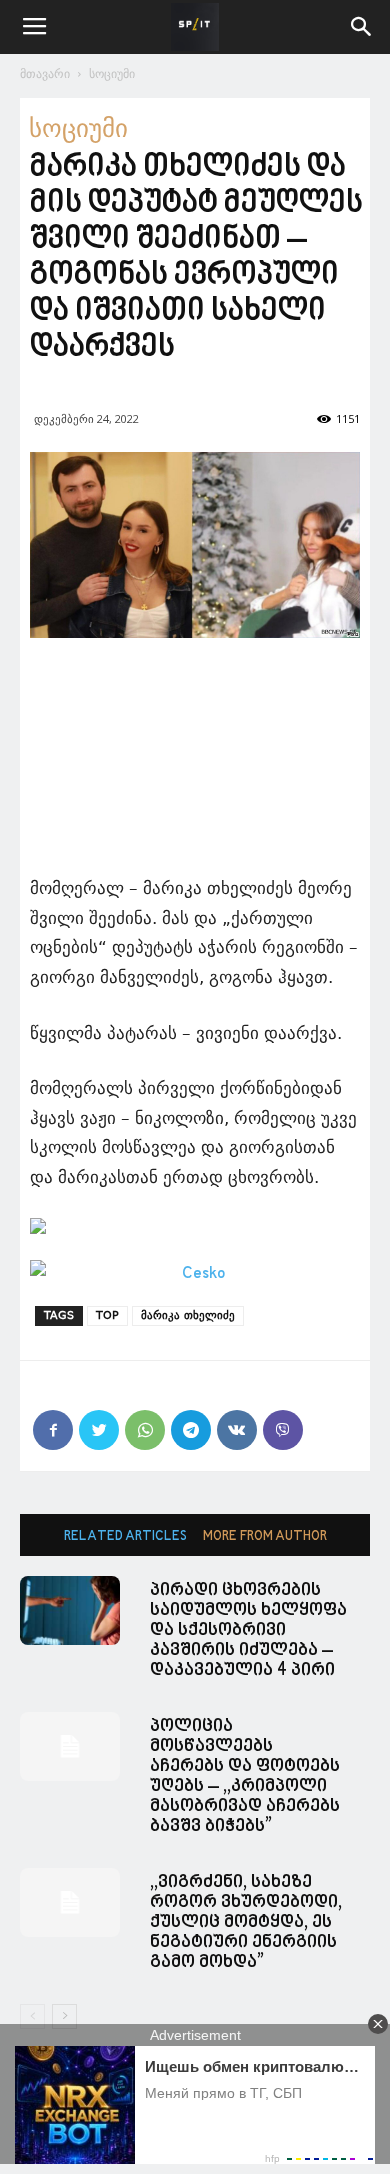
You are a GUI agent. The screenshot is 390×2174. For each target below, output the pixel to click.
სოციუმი (112, 73)
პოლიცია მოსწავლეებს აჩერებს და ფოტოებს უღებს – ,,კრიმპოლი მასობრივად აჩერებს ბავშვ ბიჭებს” (245, 1776)
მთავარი (45, 73)
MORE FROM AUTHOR (265, 1536)
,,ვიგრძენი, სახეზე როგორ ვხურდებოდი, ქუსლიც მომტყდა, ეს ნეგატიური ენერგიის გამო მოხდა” (246, 1922)
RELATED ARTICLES (125, 1536)
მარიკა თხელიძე (188, 1315)
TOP (107, 1315)
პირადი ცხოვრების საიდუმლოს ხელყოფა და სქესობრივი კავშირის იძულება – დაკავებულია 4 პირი (248, 1630)
